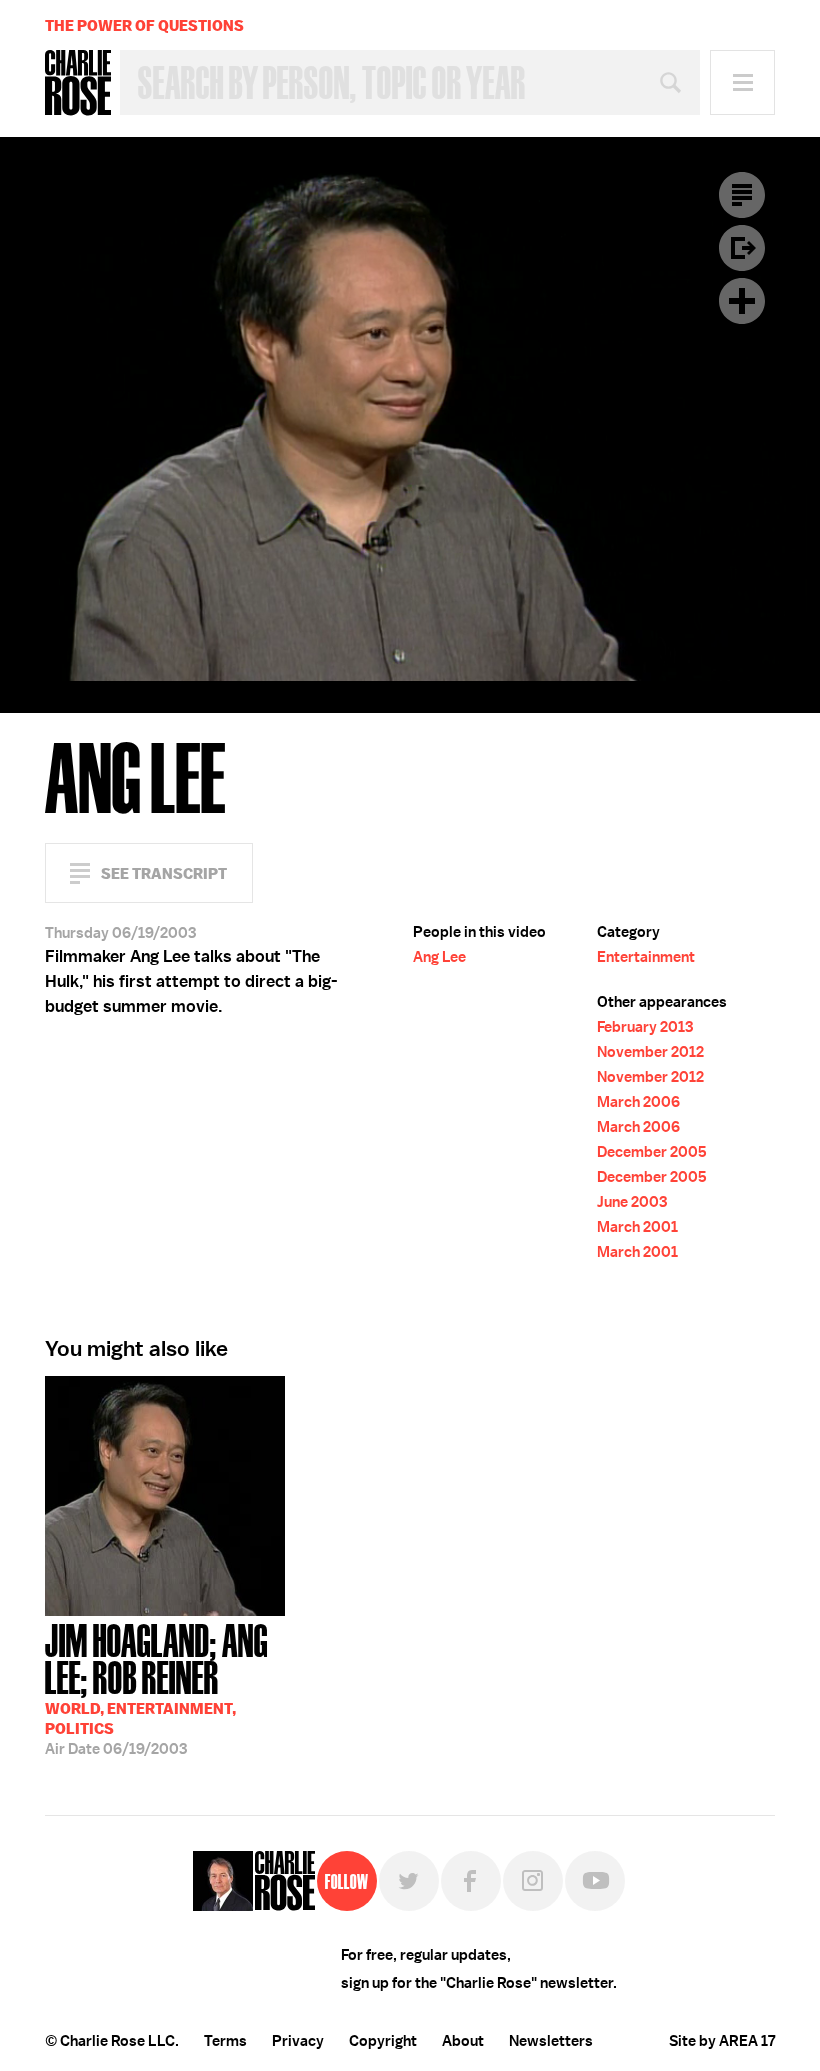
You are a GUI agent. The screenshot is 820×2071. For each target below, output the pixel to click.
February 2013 (645, 1027)
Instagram (533, 1881)
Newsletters (551, 2041)
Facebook (471, 1881)
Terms (225, 2041)
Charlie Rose (78, 83)
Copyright (383, 2041)
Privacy (298, 2041)
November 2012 (650, 1052)
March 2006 (638, 1102)
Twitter (409, 1881)
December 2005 (652, 1152)
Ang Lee (439, 957)
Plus (742, 301)
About (463, 2041)
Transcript (742, 195)
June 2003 (632, 1202)
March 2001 (637, 1227)
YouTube (595, 1881)
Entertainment (646, 957)
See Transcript (164, 873)
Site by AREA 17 (722, 2041)
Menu (742, 82)
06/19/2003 (156, 1687)
